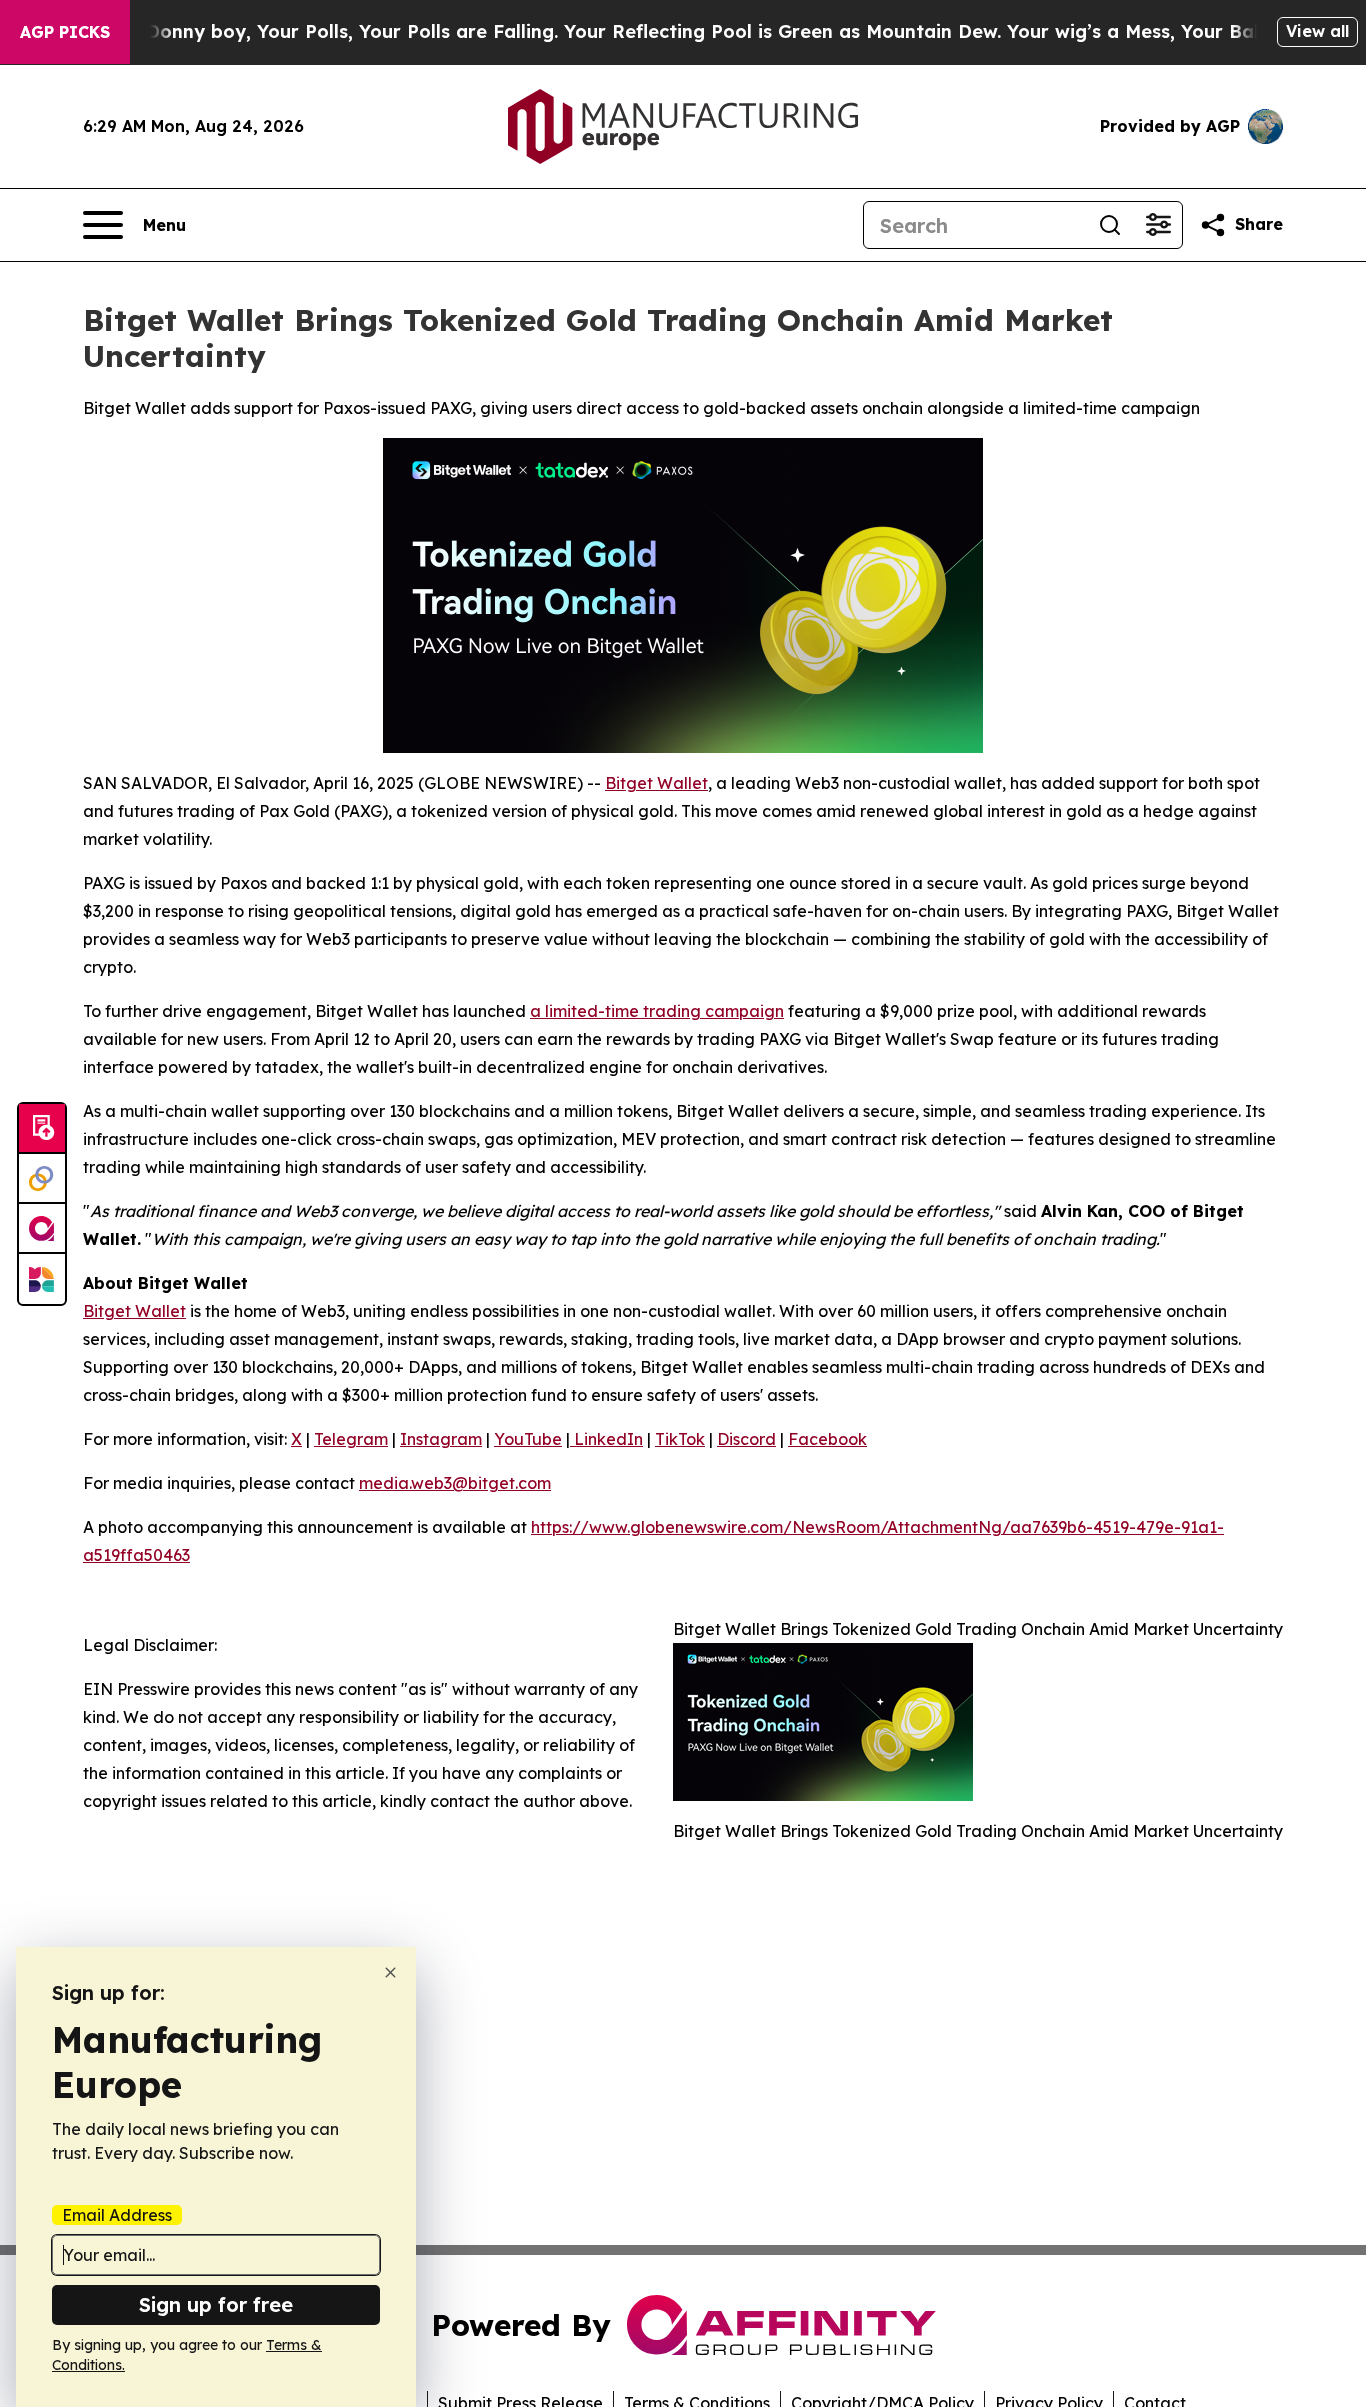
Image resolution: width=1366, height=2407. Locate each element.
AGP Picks (65, 32)
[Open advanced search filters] (1158, 225)
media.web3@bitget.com (455, 1483)
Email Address (117, 2215)
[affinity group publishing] (42, 1229)
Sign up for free (216, 2304)
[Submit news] (42, 1129)
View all (1317, 31)
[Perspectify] (42, 1179)
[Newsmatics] (42, 1279)
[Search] (1110, 225)
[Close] (390, 1972)
